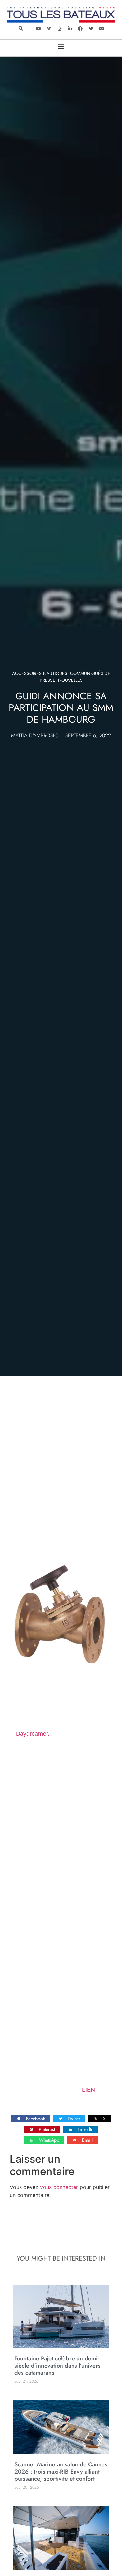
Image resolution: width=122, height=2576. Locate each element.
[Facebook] (80, 29)
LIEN (88, 2090)
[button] (21, 29)
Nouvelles (70, 680)
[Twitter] (91, 29)
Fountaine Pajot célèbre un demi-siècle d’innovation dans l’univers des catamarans (57, 2366)
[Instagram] (59, 29)
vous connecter (59, 2187)
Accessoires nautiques (40, 673)
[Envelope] (102, 29)
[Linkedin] (70, 29)
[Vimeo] (49, 29)
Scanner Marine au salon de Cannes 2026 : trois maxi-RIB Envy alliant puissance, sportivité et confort (61, 2472)
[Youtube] (38, 29)
